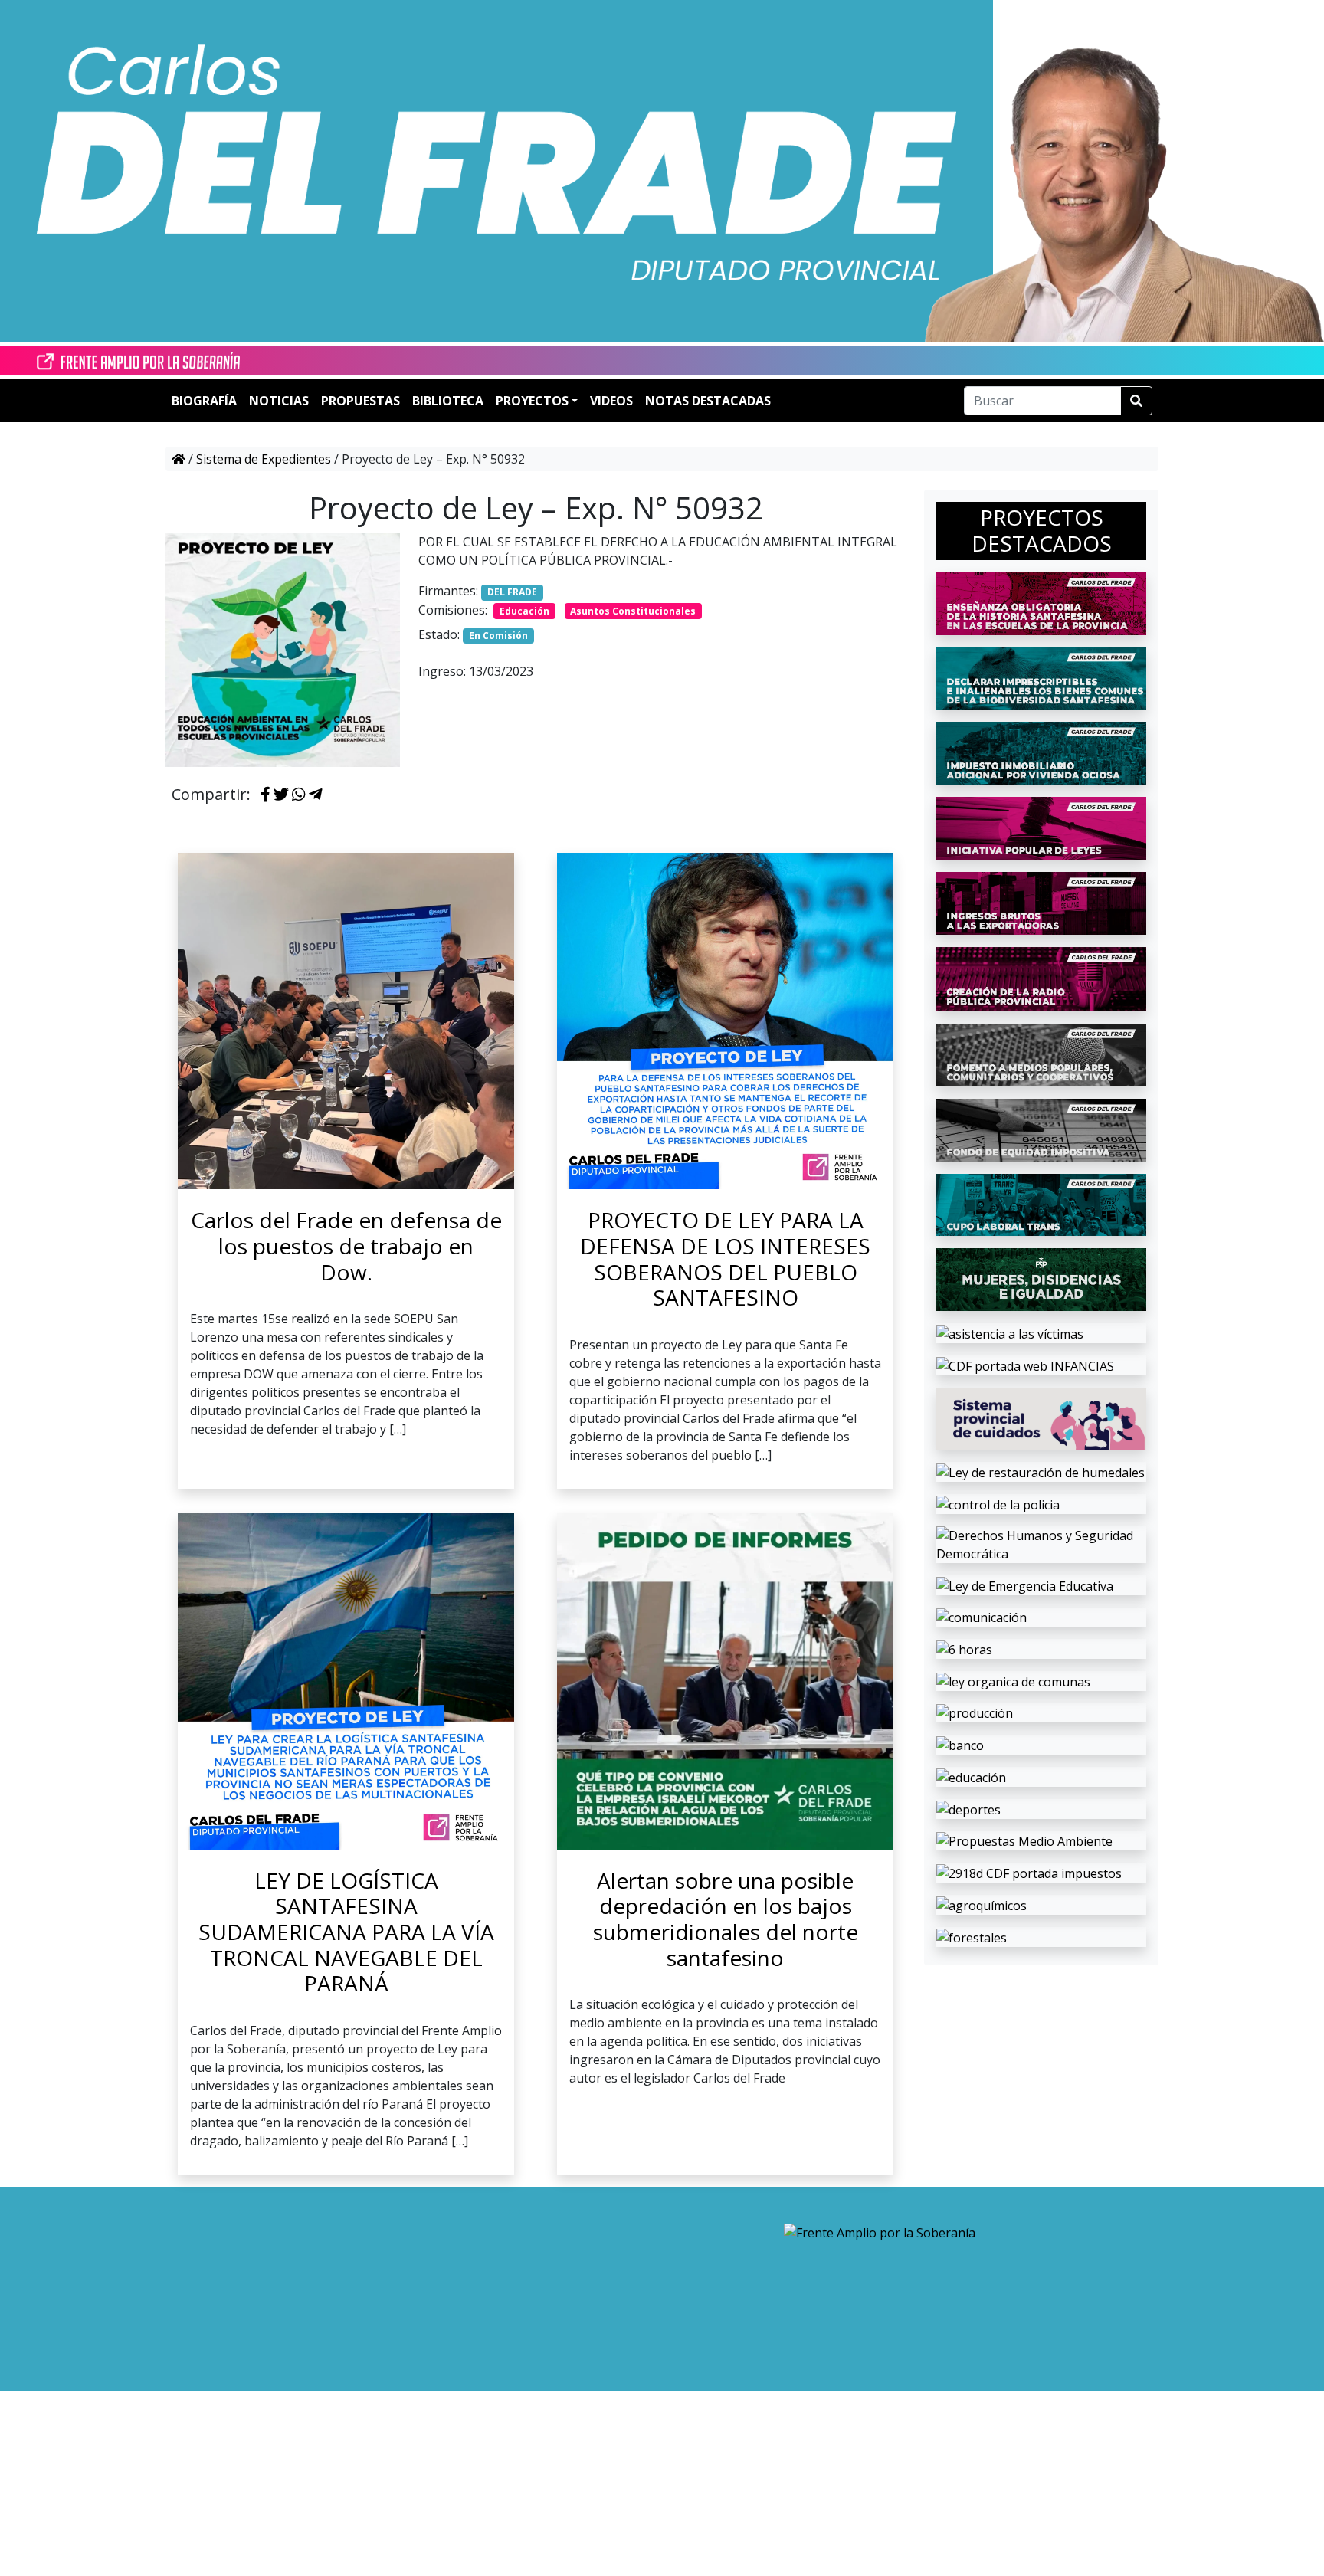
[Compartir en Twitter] (281, 795)
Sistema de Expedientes (264, 459)
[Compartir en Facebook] (265, 795)
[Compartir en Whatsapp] (299, 795)
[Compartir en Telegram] (316, 795)
